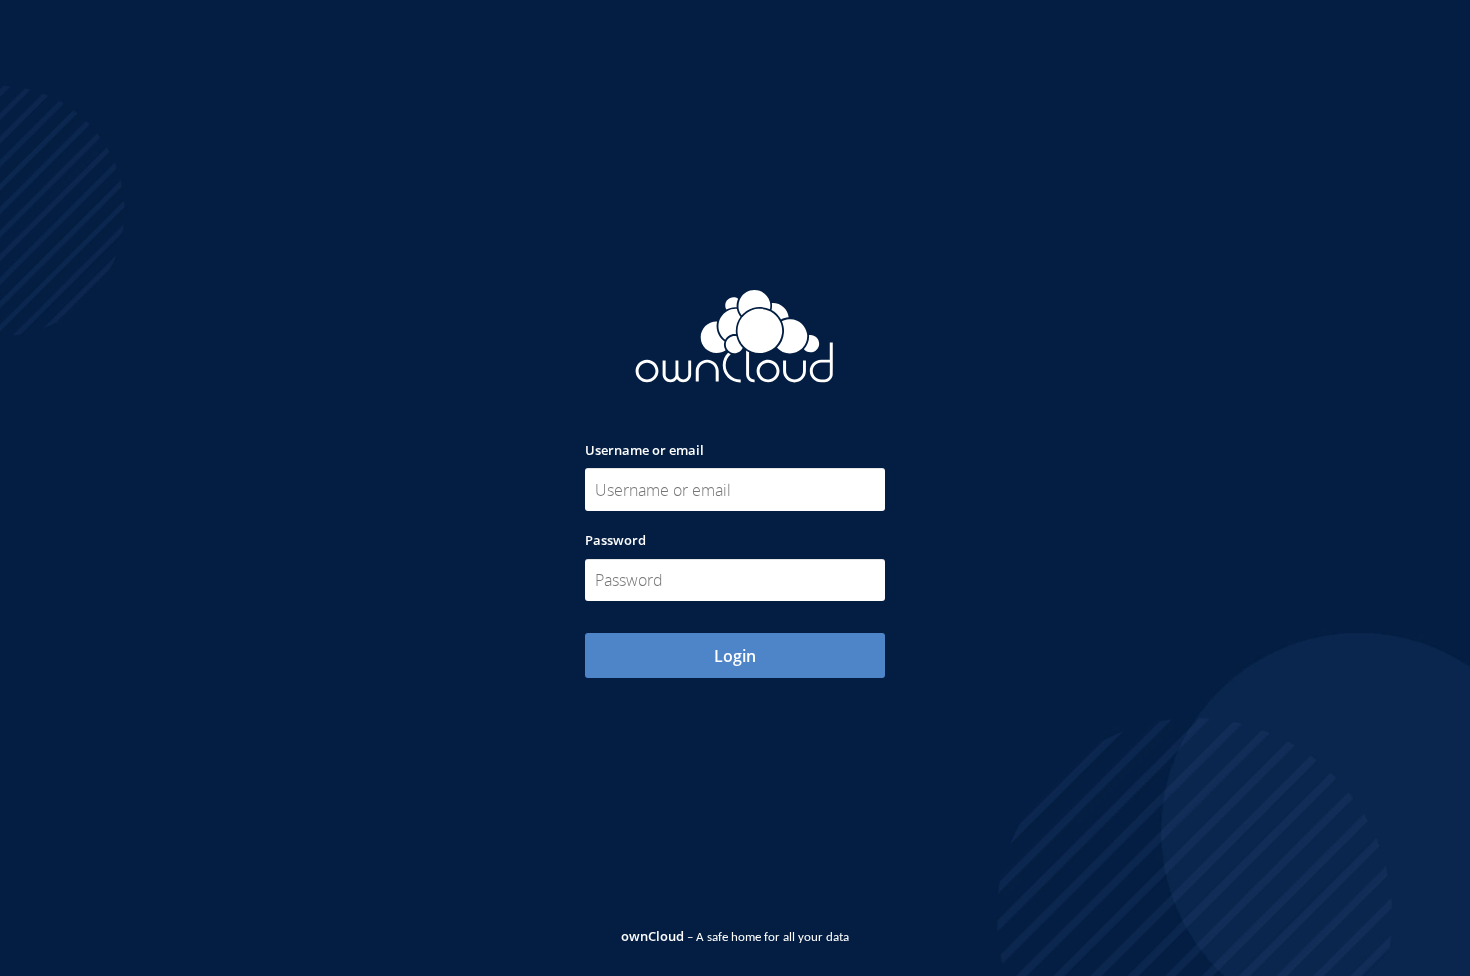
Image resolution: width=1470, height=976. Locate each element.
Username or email (644, 450)
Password (615, 540)
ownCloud (652, 936)
